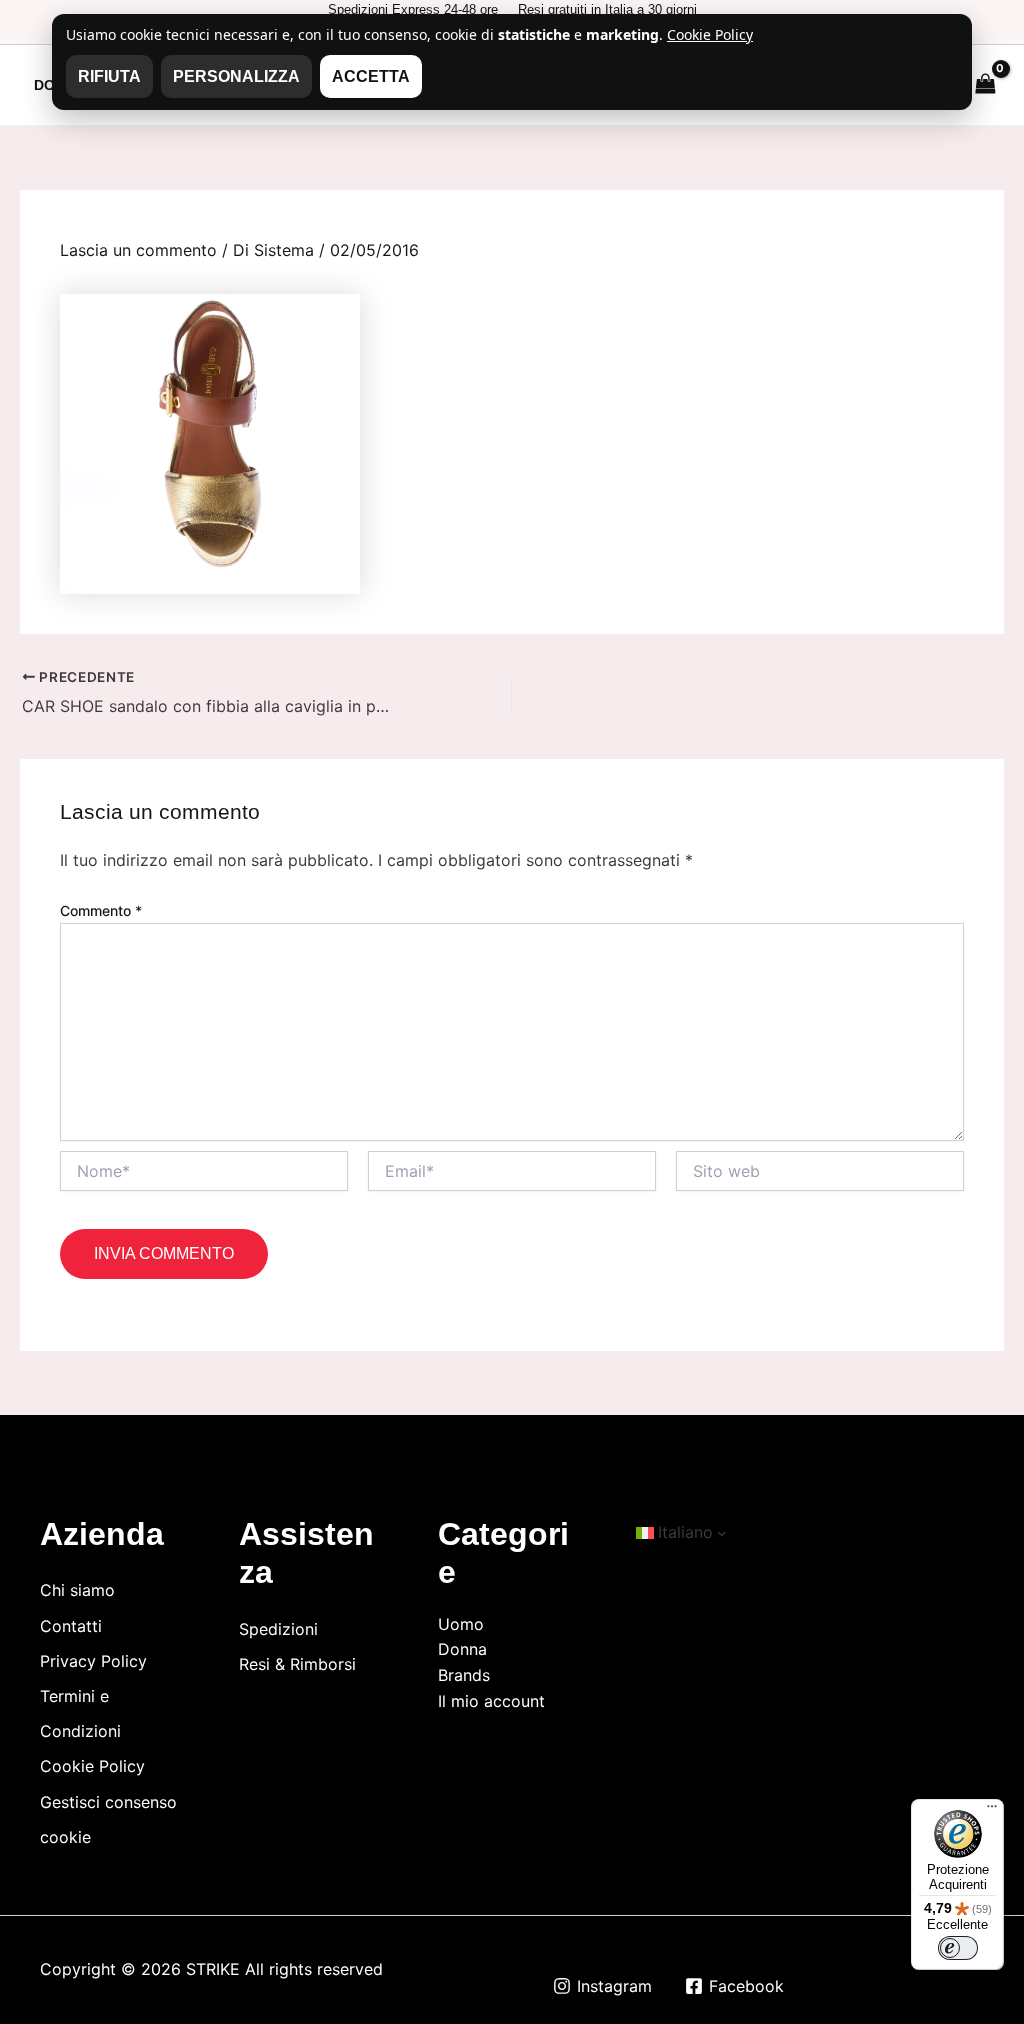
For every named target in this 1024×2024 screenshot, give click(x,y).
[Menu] (992, 1811)
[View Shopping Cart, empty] (985, 84)
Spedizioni (278, 1629)
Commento (101, 910)
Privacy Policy (93, 1661)
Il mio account (491, 1701)
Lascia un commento (138, 250)
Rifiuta (109, 76)
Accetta (371, 76)
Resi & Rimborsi (297, 1664)
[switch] (958, 1948)
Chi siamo (77, 1590)
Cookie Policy (92, 1766)
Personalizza (236, 76)
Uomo (461, 1624)
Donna (462, 1649)
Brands (464, 1675)
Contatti (71, 1626)
